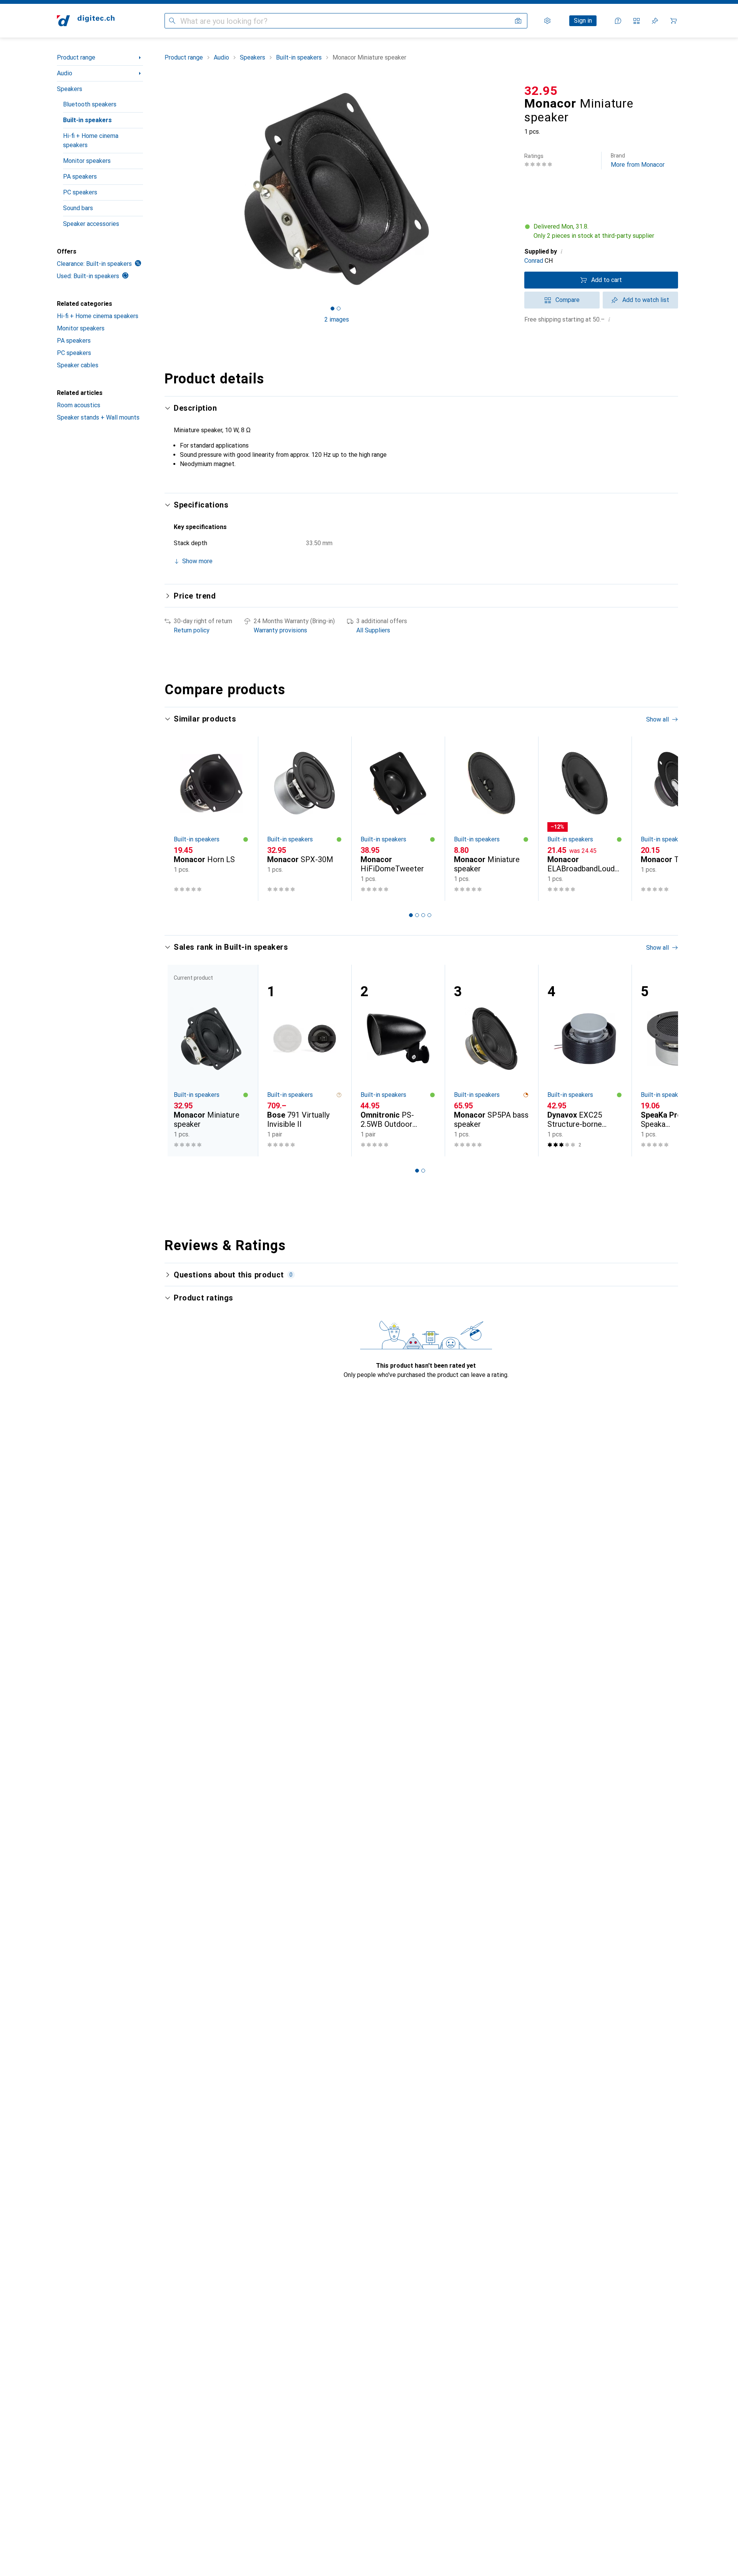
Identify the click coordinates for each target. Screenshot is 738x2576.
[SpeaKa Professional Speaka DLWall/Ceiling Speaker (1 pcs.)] (678, 1061)
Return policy (192, 630)
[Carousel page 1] (332, 309)
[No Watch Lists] (655, 21)
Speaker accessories (91, 224)
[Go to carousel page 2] (417, 915)
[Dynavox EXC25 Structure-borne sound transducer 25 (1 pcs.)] (585, 1061)
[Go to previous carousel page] (178, 819)
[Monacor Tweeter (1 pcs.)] (678, 819)
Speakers (70, 89)
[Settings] (547, 21)
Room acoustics (79, 405)
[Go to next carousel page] (664, 819)
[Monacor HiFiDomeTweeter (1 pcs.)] (398, 819)
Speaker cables (78, 365)
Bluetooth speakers (90, 104)
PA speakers (80, 177)
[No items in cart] (673, 21)
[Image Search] (518, 21)
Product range (76, 57)
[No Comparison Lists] (637, 21)
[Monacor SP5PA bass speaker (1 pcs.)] (491, 1061)
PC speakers (80, 192)
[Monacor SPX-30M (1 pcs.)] (305, 819)
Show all (657, 719)
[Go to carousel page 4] (429, 915)
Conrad (534, 261)
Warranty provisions (280, 630)
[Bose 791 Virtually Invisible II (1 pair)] (305, 1061)
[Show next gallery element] (510, 189)
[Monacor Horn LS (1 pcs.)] (211, 819)
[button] (601, 231)
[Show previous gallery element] (163, 189)
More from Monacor (638, 160)
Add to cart (607, 280)
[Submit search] (172, 21)
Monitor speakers (87, 161)
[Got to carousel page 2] (339, 309)
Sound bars (78, 208)
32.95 (541, 91)
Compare (568, 300)
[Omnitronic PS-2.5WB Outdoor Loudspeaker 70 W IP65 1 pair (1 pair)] (398, 1061)
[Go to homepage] (86, 21)
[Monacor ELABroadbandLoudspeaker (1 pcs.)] (585, 819)
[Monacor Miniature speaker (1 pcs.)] (491, 819)
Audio (65, 73)
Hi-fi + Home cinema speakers (91, 140)
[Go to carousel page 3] (423, 915)
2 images (337, 319)
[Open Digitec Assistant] (618, 21)
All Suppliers (373, 630)
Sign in (583, 21)
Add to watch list (646, 300)
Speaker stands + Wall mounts (98, 417)
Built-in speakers (87, 120)
